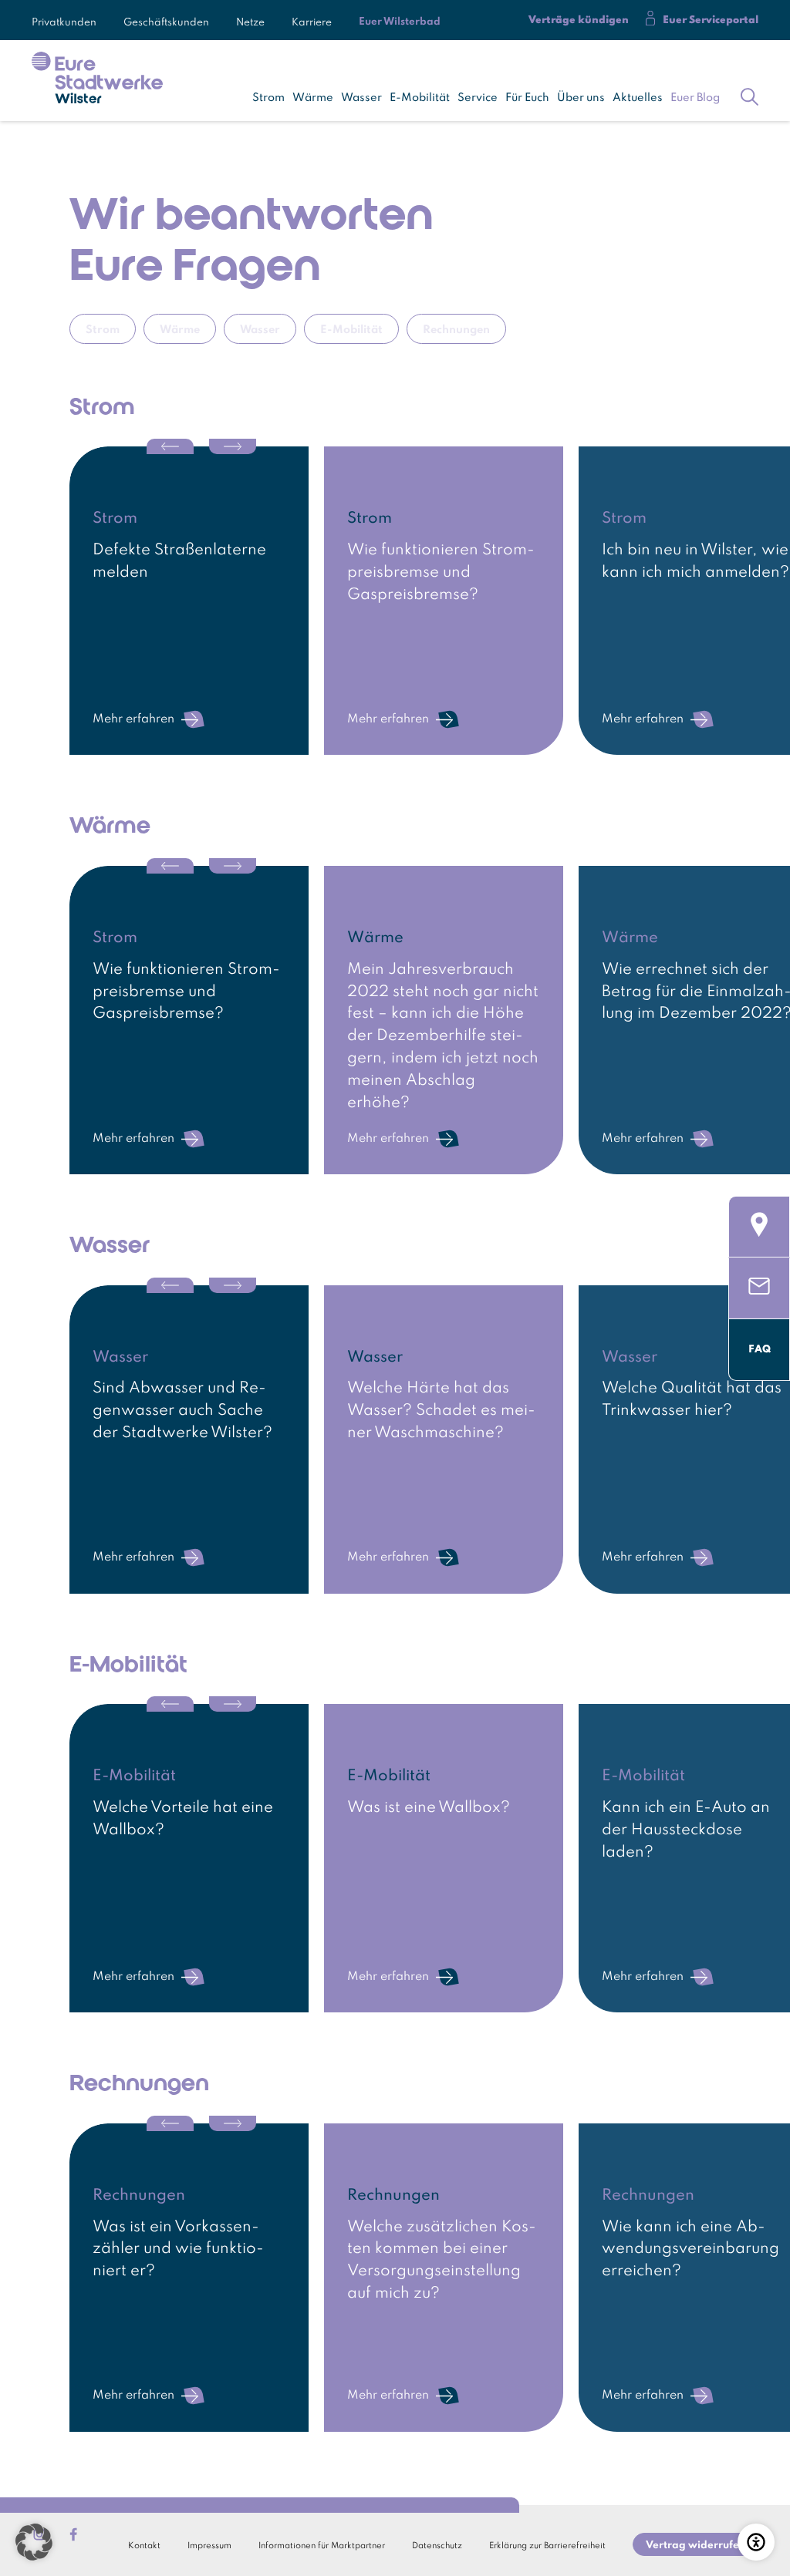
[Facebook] (73, 2534)
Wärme (313, 98)
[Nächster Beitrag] (233, 446)
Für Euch (527, 98)
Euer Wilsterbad (400, 22)
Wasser (361, 98)
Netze (250, 20)
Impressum (209, 2546)
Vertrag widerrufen (695, 2546)
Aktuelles (638, 98)
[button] (34, 2542)
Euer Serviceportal (711, 20)
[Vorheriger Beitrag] (170, 446)
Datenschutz (437, 2546)
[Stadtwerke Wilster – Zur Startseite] (97, 80)
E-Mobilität (420, 98)
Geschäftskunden (166, 20)
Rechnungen (456, 330)
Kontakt (144, 2546)
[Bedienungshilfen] (756, 2542)
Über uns (581, 98)
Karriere (312, 20)
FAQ (760, 1349)
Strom (268, 98)
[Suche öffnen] (749, 94)
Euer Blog (695, 98)
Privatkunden (64, 20)
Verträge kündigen (579, 20)
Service (478, 98)
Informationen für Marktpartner (322, 2546)
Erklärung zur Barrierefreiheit (547, 2546)
